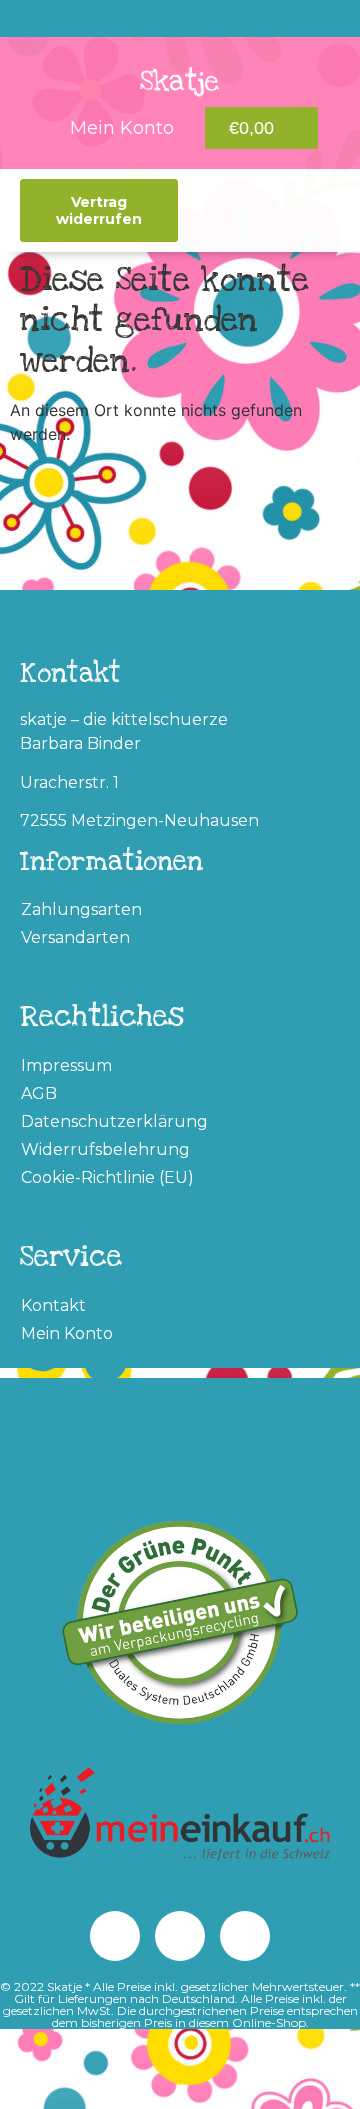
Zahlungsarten (81, 909)
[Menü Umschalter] (223, 211)
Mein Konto (67, 1333)
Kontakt (53, 1305)
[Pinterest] (139, 19)
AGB (39, 1093)
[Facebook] (115, 1936)
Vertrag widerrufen (99, 210)
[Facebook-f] (221, 19)
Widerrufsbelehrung (105, 1149)
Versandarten (75, 937)
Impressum (66, 1065)
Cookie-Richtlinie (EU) (107, 1177)
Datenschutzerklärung (114, 1121)
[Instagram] (180, 19)
